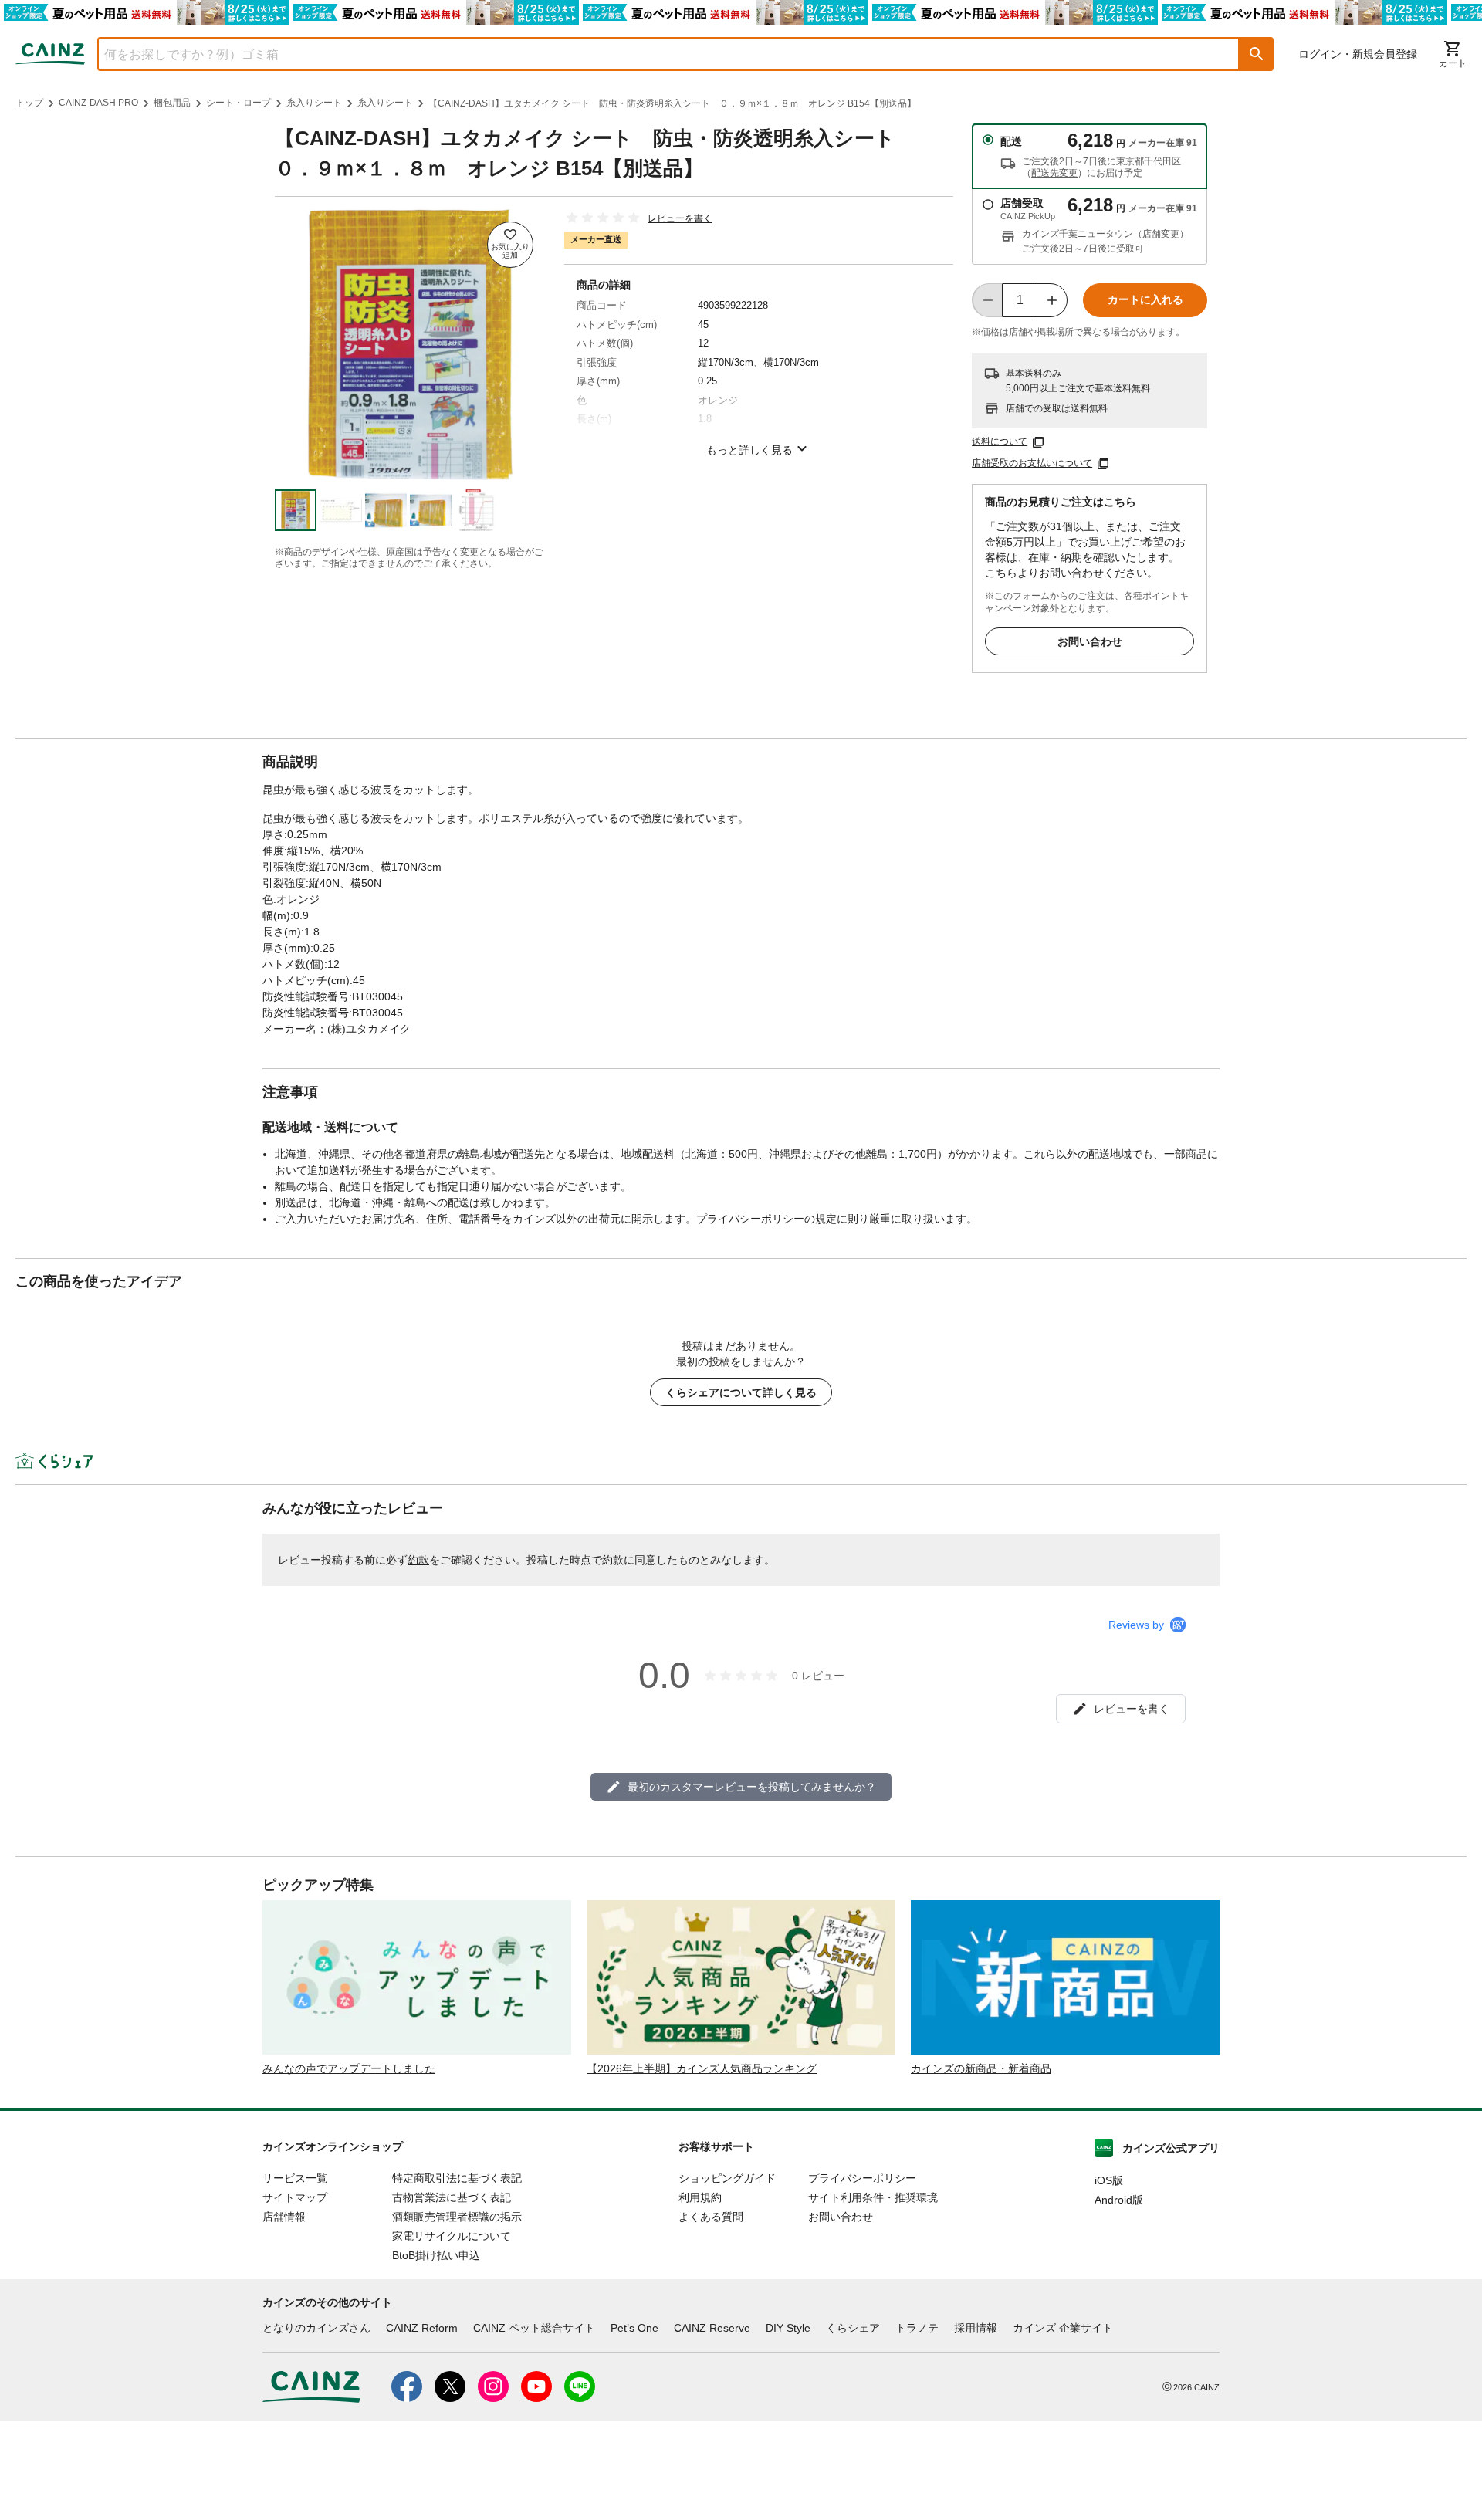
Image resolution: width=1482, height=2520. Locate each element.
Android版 (1119, 2200)
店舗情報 (284, 2217)
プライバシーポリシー (862, 2178)
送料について (1000, 441)
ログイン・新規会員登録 (1358, 54)
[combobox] (657, 54)
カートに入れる (1145, 299)
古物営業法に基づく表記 (452, 2197)
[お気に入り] (510, 245)
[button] (1257, 54)
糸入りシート (314, 103)
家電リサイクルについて (452, 2236)
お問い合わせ (1090, 641)
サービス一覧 (295, 2178)
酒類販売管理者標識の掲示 (457, 2217)
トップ (29, 103)
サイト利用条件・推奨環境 (873, 2197)
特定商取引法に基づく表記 (457, 2178)
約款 (418, 1560)
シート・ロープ (239, 103)
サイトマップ (295, 2197)
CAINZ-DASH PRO (98, 103)
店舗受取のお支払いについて (1032, 463)
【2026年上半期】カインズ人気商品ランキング (702, 2068)
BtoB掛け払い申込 (436, 2255)
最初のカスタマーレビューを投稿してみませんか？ (752, 1787)
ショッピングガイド (727, 2178)
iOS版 (1109, 2180)
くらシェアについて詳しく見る (741, 1392)
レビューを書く (680, 218)
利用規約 (700, 2197)
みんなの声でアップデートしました (349, 2068)
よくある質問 (711, 2217)
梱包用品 (172, 103)
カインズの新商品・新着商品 (981, 2068)
